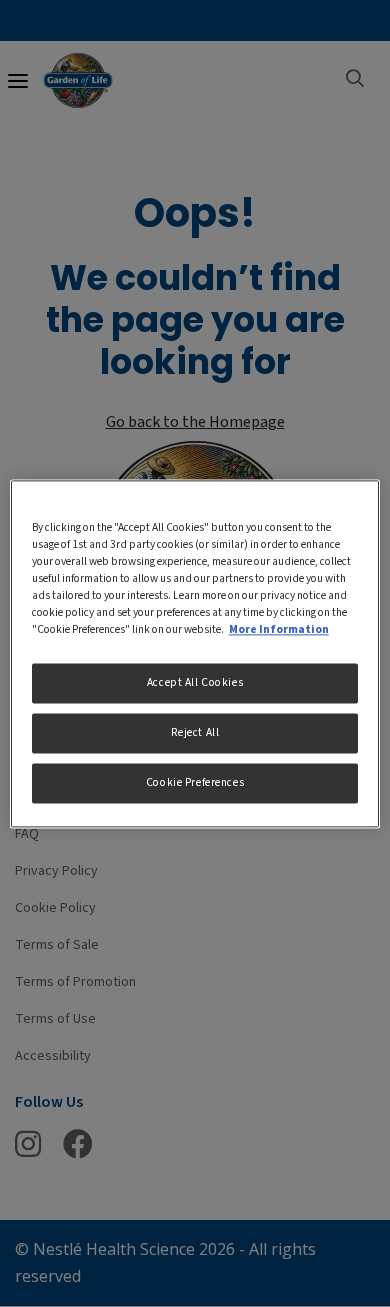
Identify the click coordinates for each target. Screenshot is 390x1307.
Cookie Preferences (195, 782)
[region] (195, 653)
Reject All (195, 732)
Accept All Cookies (195, 682)
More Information (279, 629)
